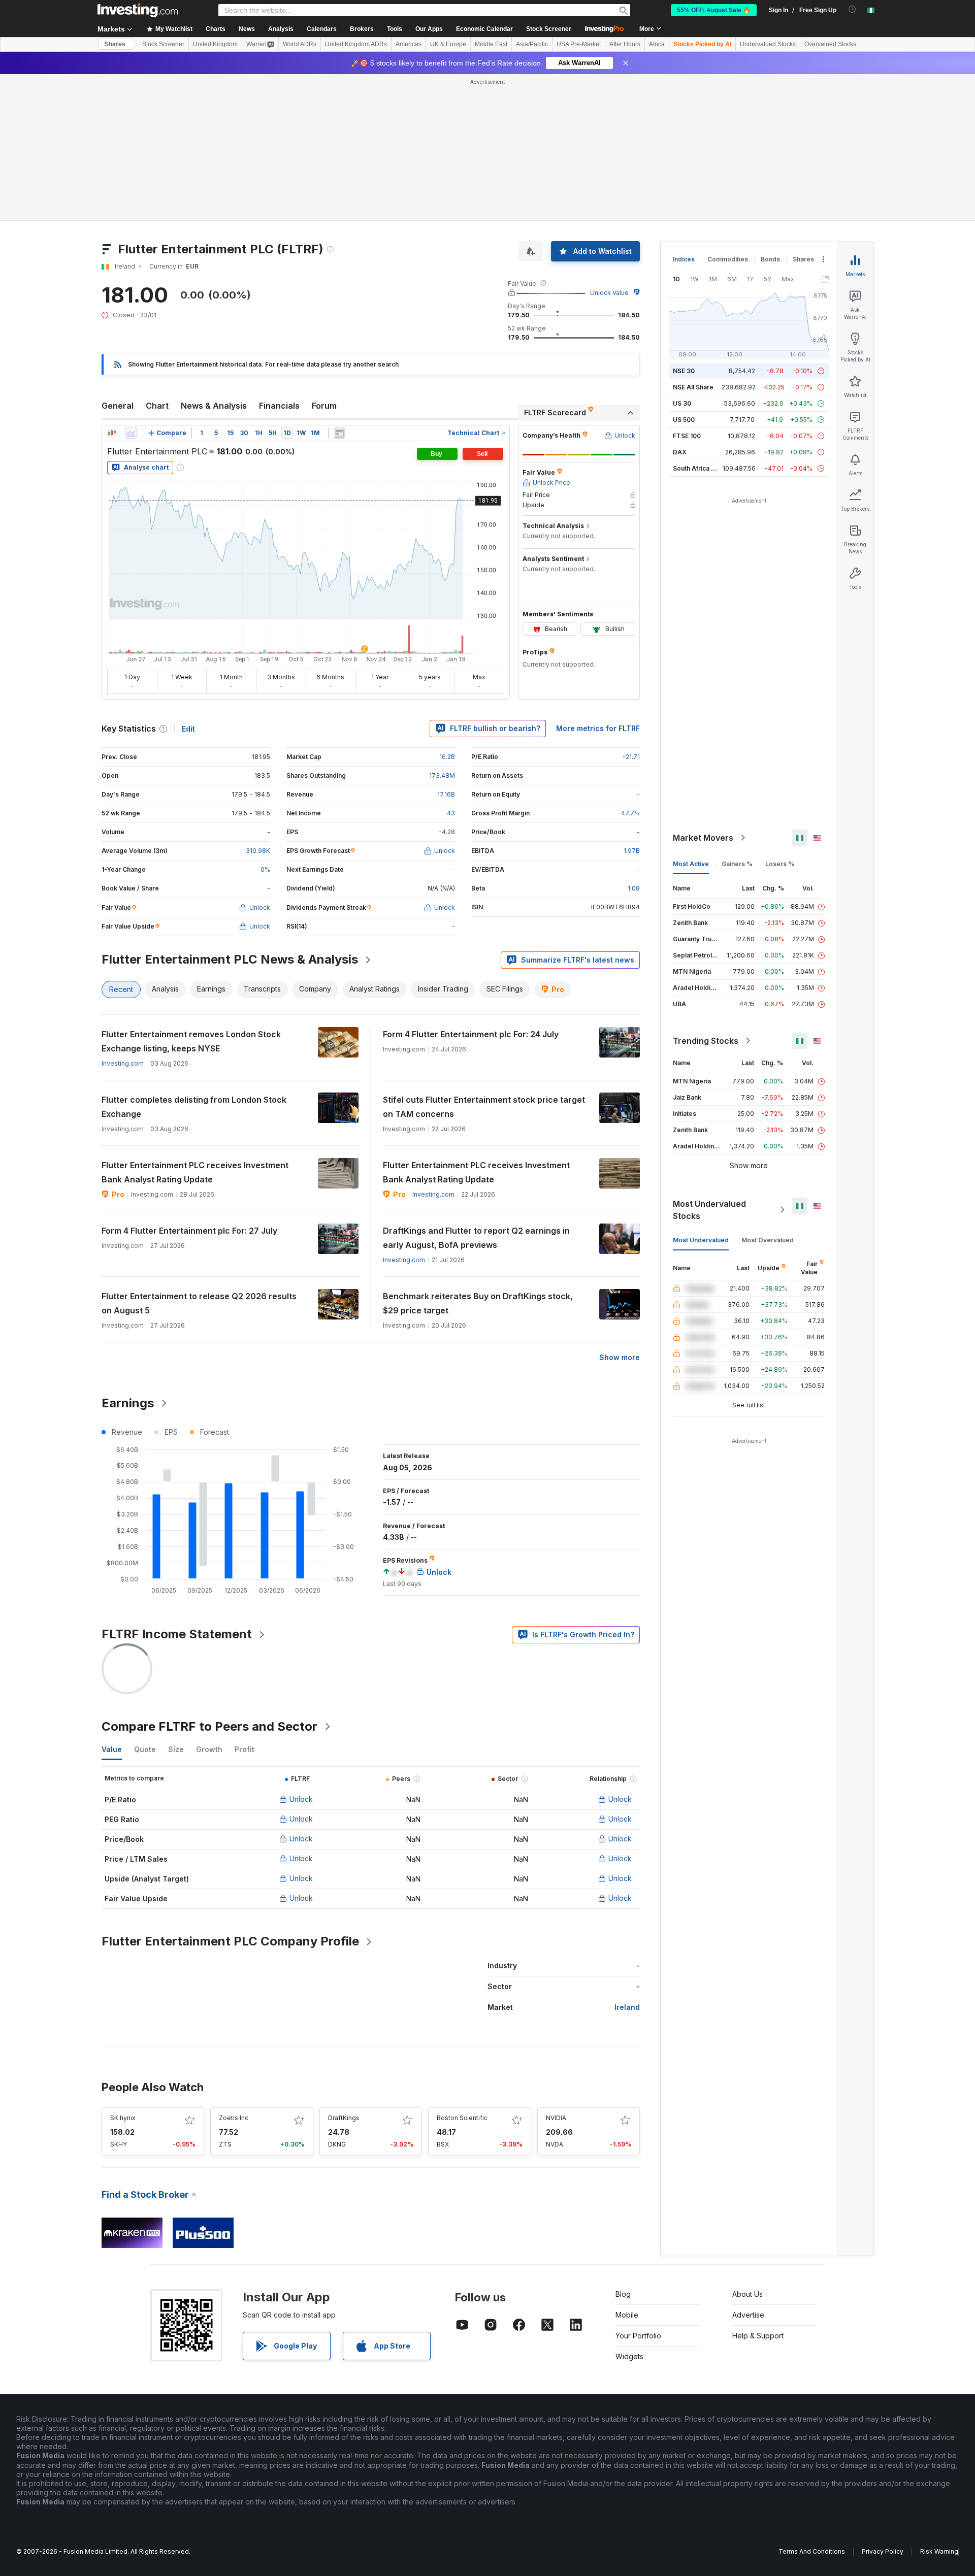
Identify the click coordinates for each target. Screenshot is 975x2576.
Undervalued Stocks (768, 44)
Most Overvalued (768, 1240)
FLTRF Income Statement (177, 1634)
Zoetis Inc (234, 2118)
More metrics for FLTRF (598, 728)
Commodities (728, 259)
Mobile (627, 2315)
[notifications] (852, 9)
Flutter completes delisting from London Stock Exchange (194, 1107)
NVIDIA (556, 2118)
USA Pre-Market (579, 44)
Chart (157, 406)
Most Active (691, 864)
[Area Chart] (131, 433)
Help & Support (758, 2336)
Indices (684, 259)
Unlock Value (609, 293)
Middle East (491, 44)
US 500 (684, 420)
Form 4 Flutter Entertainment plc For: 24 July (471, 1034)
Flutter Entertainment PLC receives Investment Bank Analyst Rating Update (195, 1172)
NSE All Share (693, 387)
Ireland (627, 2007)
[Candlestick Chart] (112, 433)
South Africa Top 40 (703, 468)
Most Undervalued (701, 1240)
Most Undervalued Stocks (709, 1210)
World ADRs (300, 44)
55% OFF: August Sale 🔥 (714, 10)
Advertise (748, 2315)
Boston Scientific (462, 2118)
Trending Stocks (706, 1041)
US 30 (682, 403)
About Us (747, 2294)
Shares (115, 44)
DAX (680, 452)
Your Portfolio (638, 2336)
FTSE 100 (687, 436)
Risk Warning (939, 2551)
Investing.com (123, 1063)
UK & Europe (448, 44)
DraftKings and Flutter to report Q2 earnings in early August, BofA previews (476, 1238)
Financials (279, 406)
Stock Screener (549, 29)
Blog (623, 2294)
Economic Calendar (484, 29)
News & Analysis (214, 406)
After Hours (625, 44)
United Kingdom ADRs (356, 44)
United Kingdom (215, 44)
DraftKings (344, 2118)
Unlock (301, 1799)
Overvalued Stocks (830, 44)
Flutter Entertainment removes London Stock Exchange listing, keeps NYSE (191, 1041)
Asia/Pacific (532, 44)
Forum (324, 406)
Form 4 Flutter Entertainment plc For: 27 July (189, 1231)
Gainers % (737, 864)
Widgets (629, 2356)
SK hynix (123, 2118)
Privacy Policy (883, 2551)
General (118, 406)
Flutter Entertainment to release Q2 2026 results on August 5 (199, 1303)
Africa (657, 44)
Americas (409, 44)
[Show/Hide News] (339, 433)
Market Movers (703, 838)
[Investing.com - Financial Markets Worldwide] (138, 10)
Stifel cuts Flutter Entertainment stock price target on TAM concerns (484, 1107)
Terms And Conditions (812, 2551)
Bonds (770, 259)
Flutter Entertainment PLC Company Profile (230, 1941)
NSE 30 (684, 371)
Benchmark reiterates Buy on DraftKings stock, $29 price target (478, 1303)
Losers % (780, 864)
